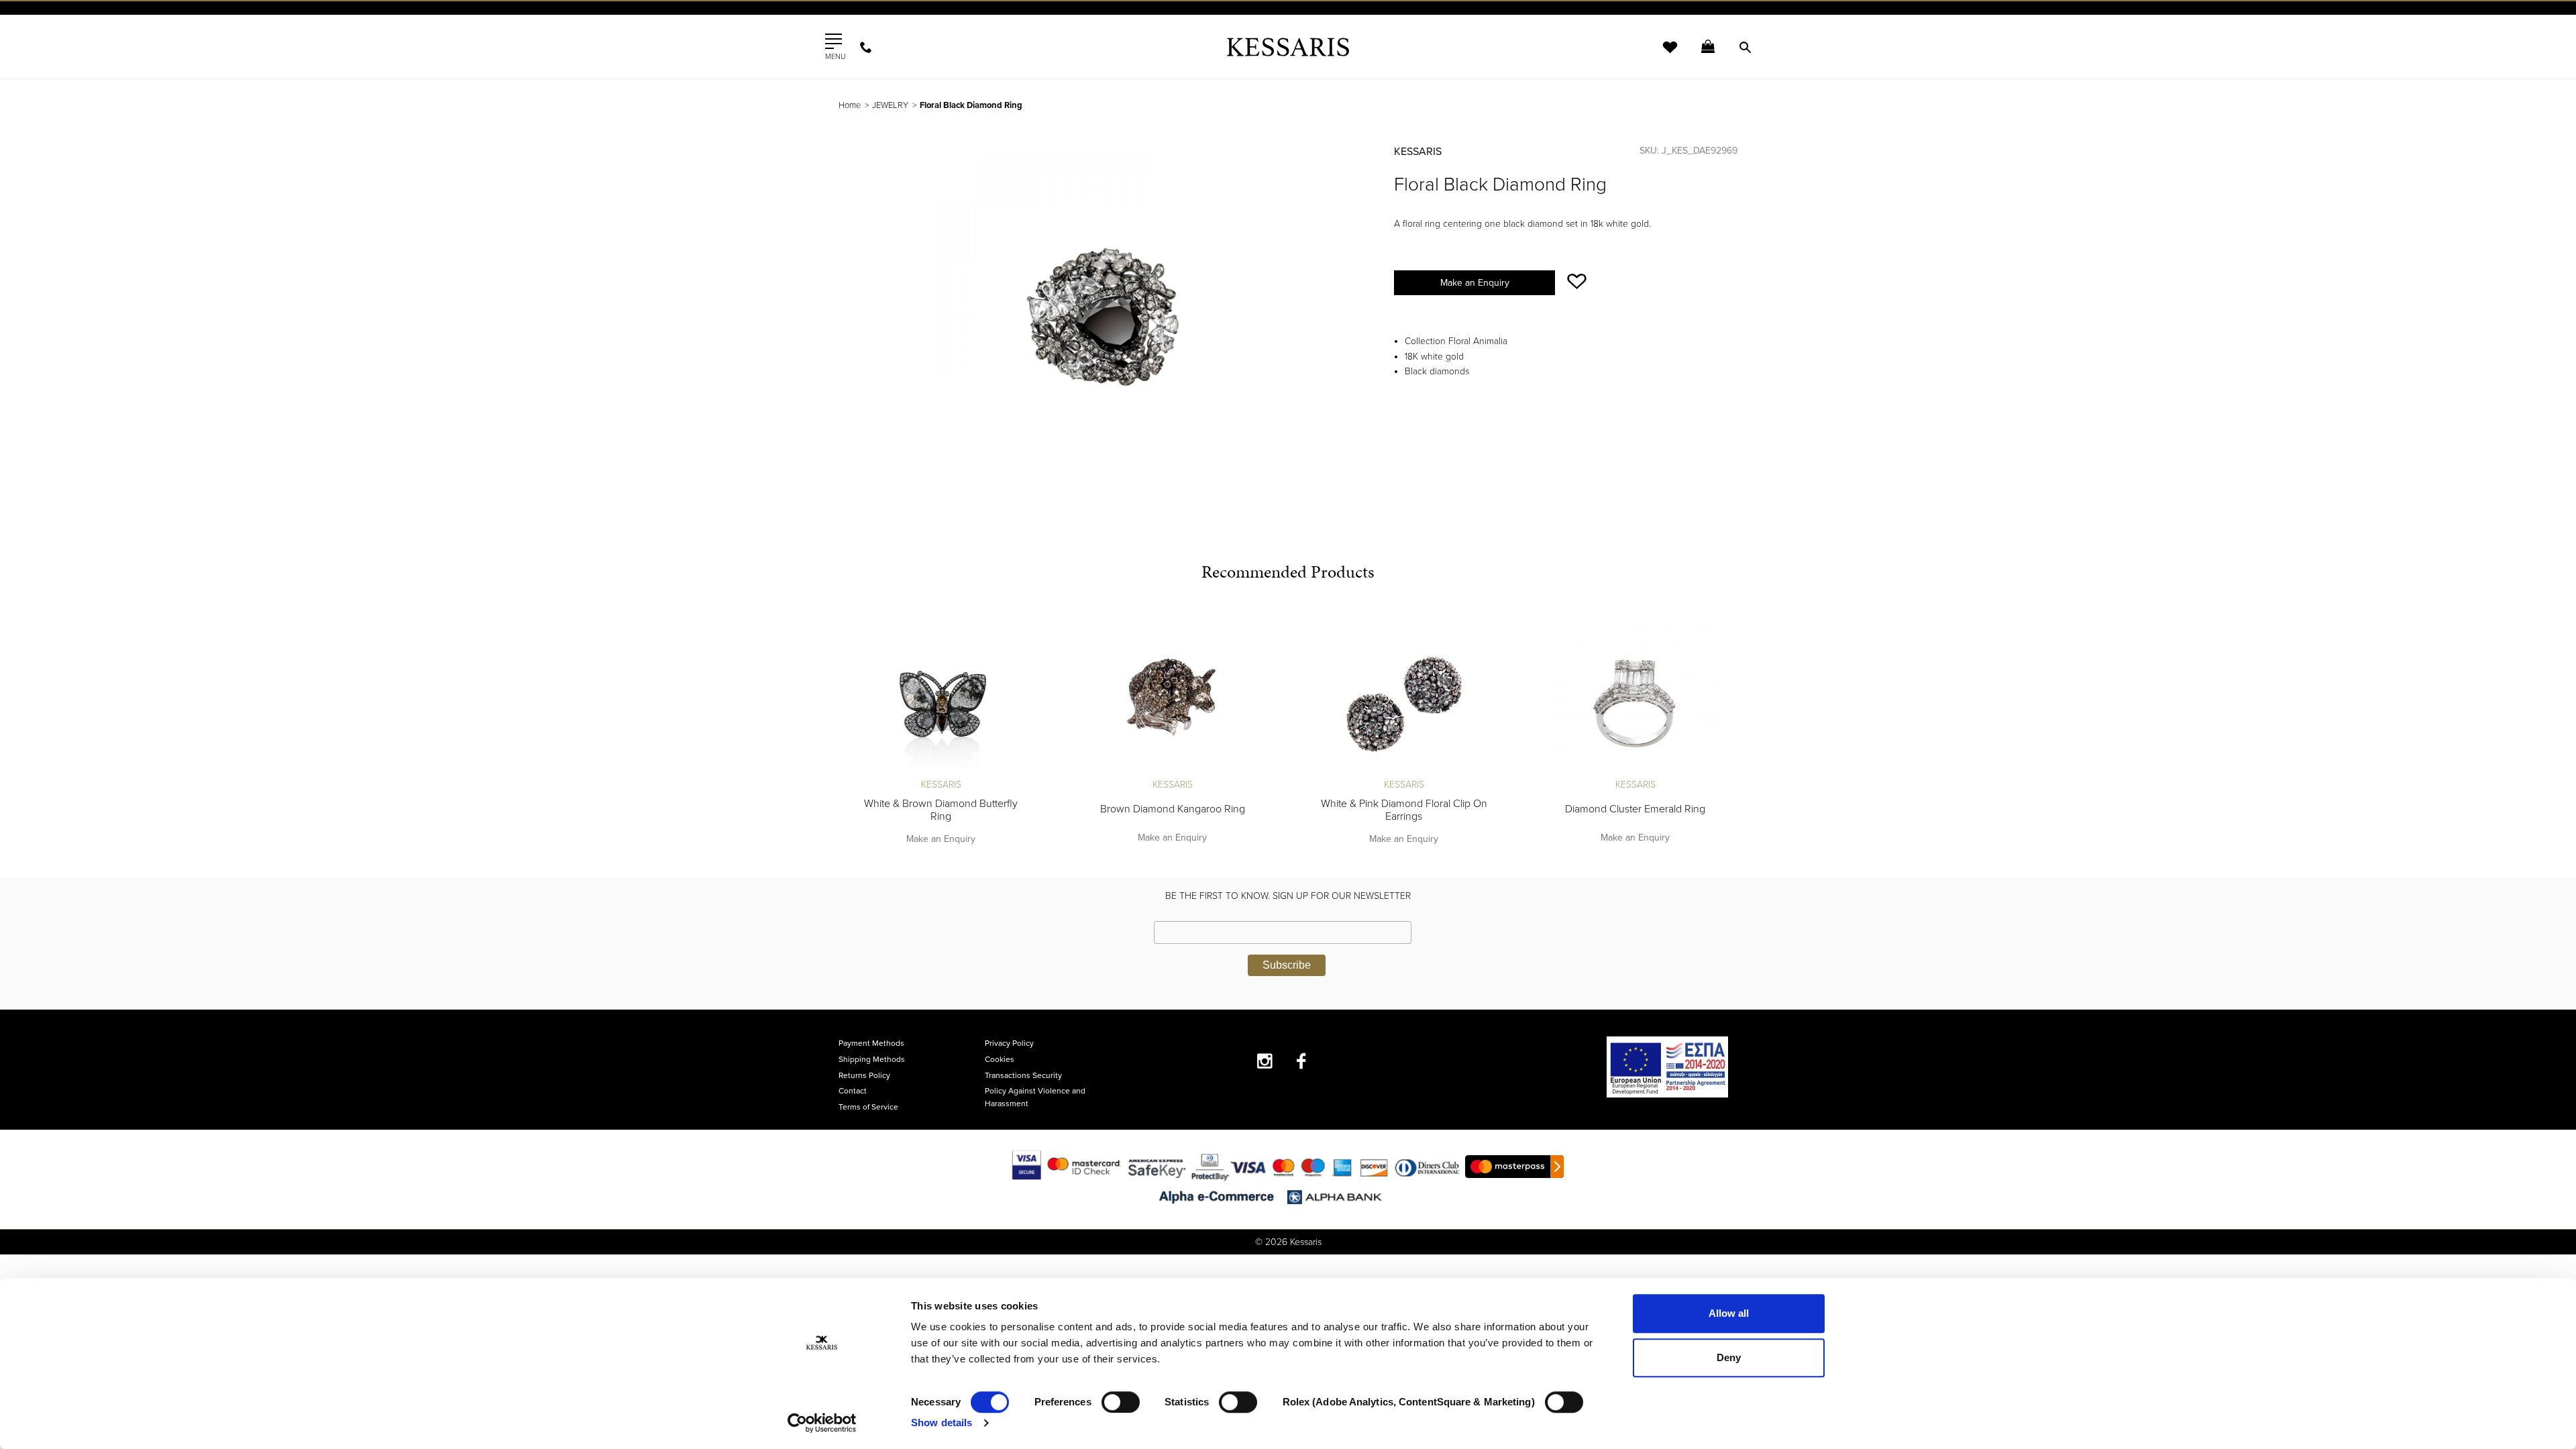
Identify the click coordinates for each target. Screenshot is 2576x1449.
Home (850, 105)
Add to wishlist (1577, 281)
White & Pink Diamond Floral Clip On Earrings (1404, 810)
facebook (1302, 1061)
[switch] (1121, 1402)
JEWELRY (890, 105)
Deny (1729, 1357)
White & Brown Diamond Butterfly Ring (941, 810)
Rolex (1587, 23)
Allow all (1729, 1313)
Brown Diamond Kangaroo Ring (1173, 809)
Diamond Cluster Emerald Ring (1635, 809)
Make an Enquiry (1475, 283)
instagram (1265, 1061)
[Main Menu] (834, 42)
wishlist (1661, 55)
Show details (942, 1423)
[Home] (1288, 47)
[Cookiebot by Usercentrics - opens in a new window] (822, 1423)
